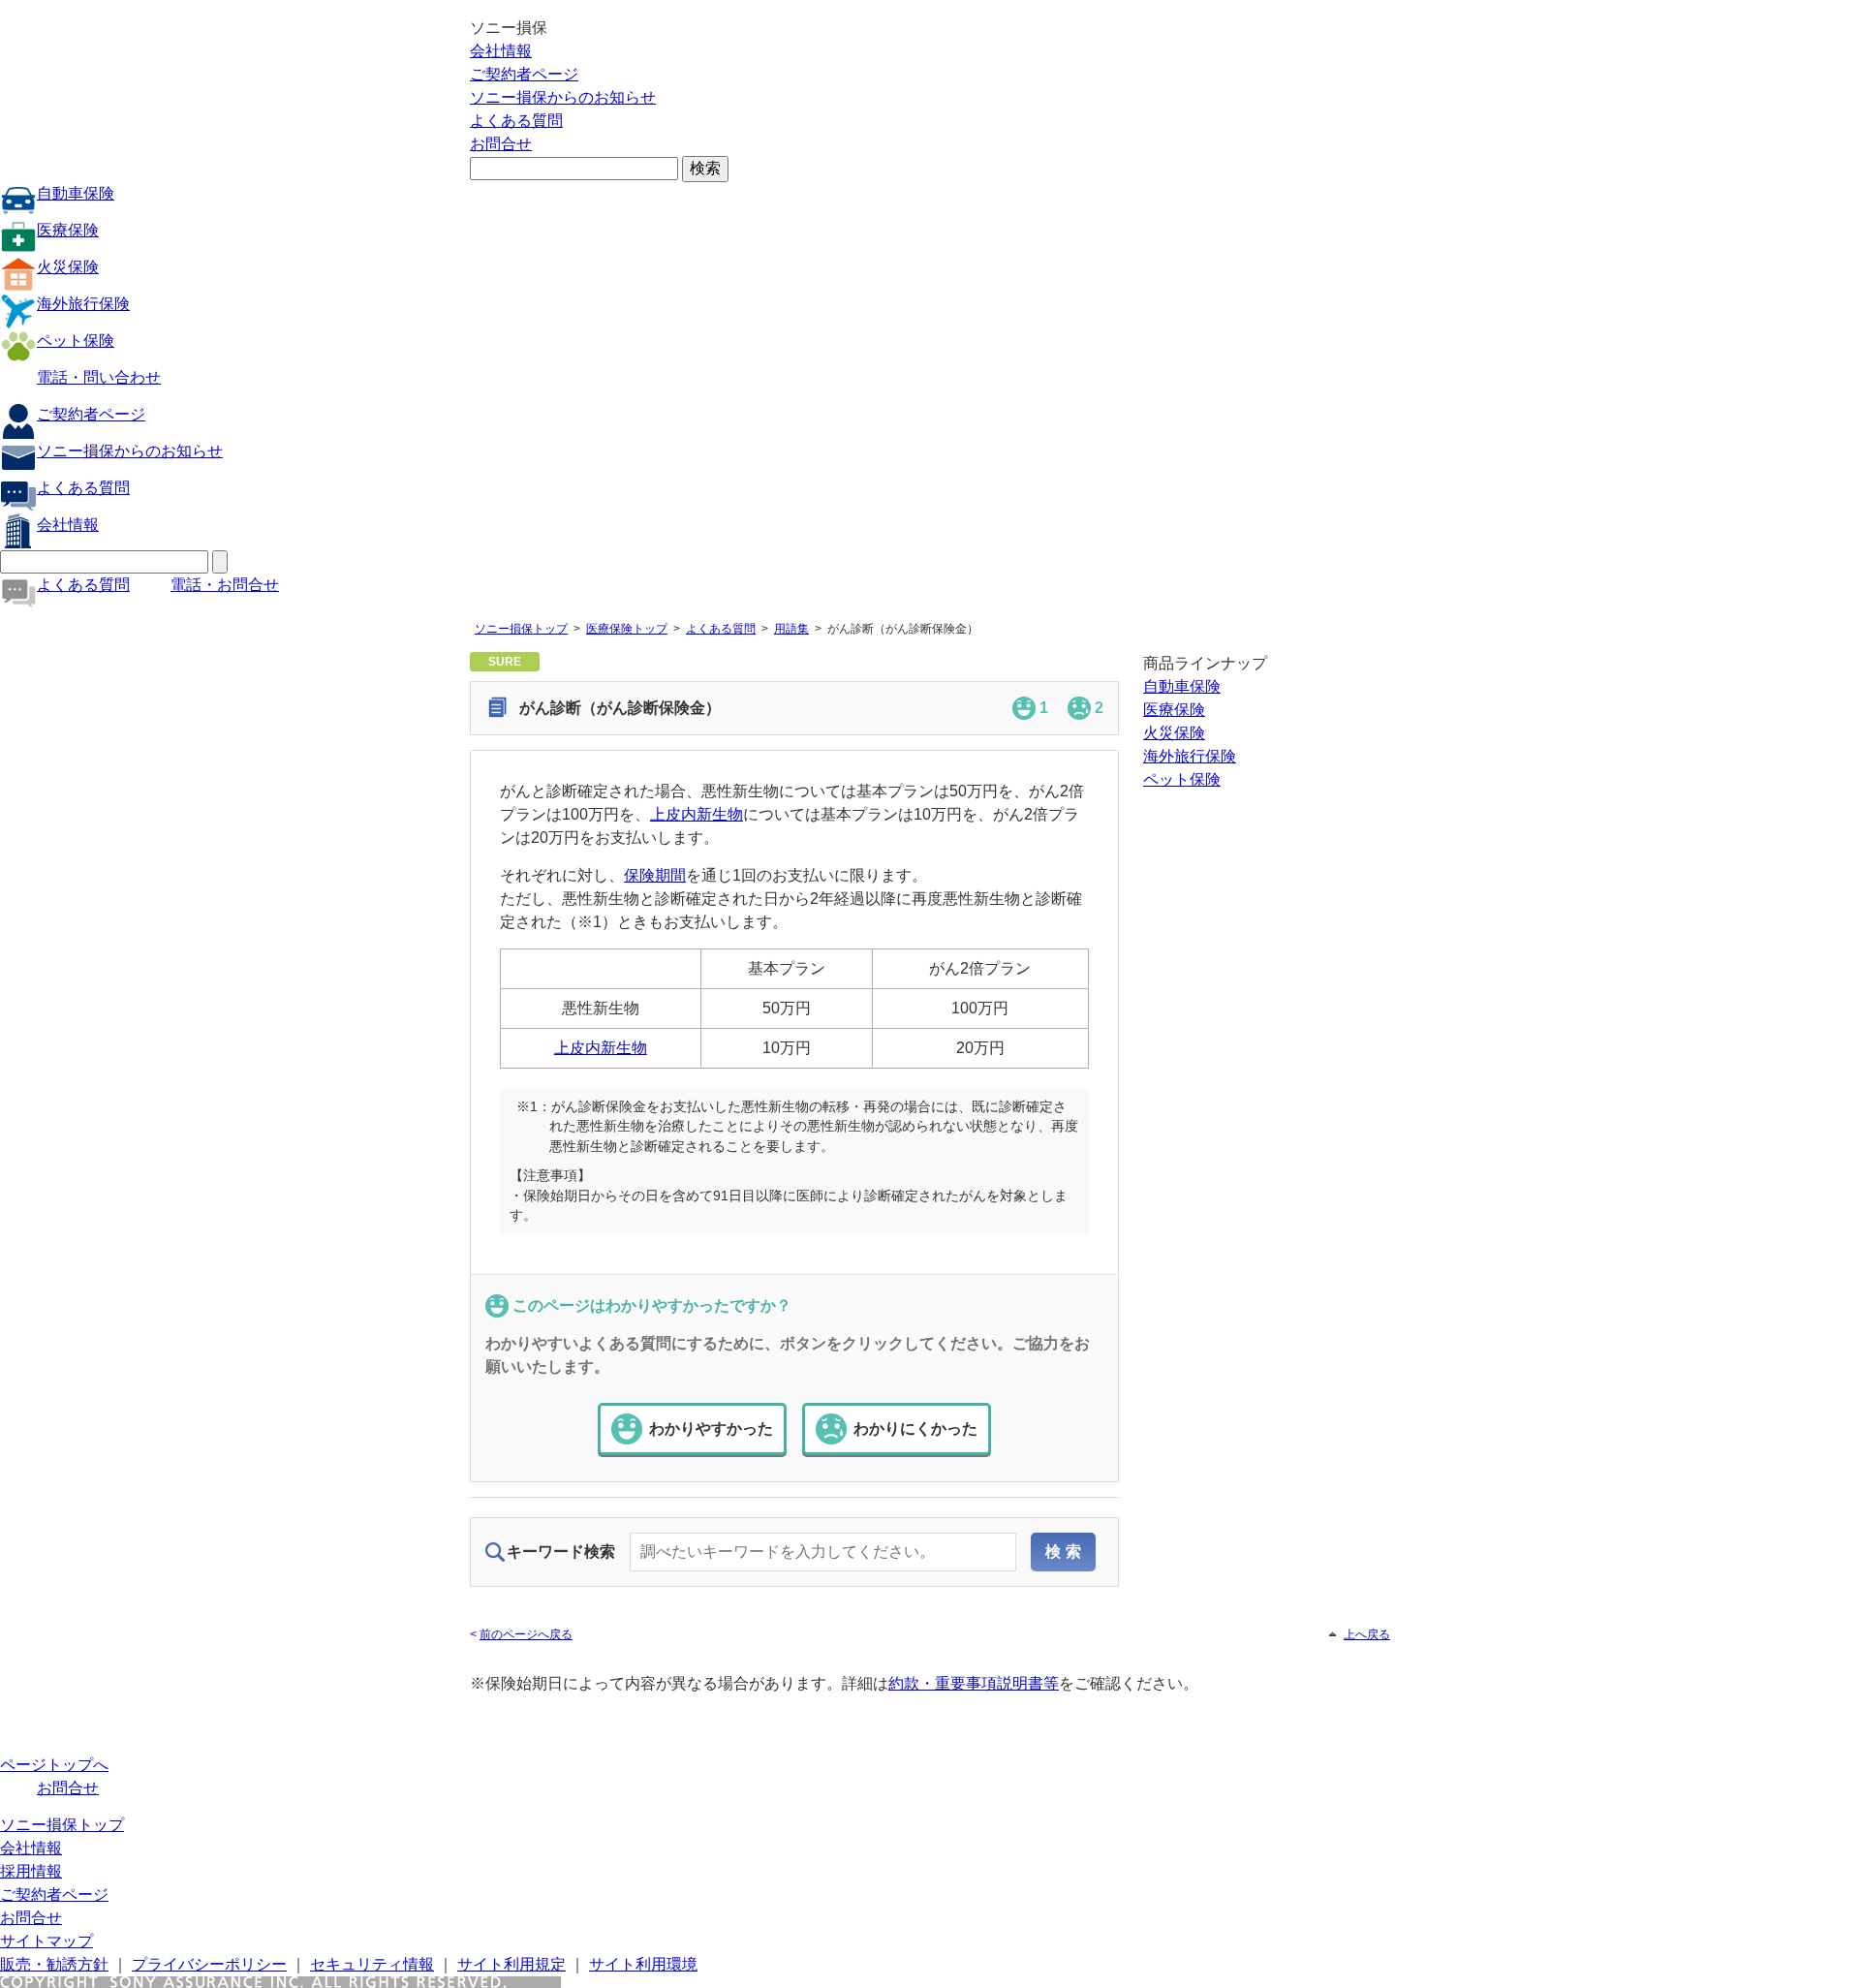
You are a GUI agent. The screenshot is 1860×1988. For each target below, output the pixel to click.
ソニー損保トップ (521, 629)
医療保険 (68, 230)
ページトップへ (54, 1765)
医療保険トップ (627, 629)
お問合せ (501, 144)
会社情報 (501, 51)
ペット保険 (76, 341)
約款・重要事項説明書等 (974, 1683)
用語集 (791, 629)
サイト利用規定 (511, 1964)
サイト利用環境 (643, 1964)
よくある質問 (516, 121)
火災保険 (68, 267)
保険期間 (655, 875)
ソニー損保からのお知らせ (563, 97)
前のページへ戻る (526, 1634)
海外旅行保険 (83, 304)
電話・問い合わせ (99, 377)
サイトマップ (46, 1941)
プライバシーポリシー (209, 1964)
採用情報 (31, 1871)
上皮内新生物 (697, 814)
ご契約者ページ (524, 74)
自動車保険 (76, 193)
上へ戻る (1367, 1634)
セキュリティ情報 (372, 1964)
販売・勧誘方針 (54, 1964)
